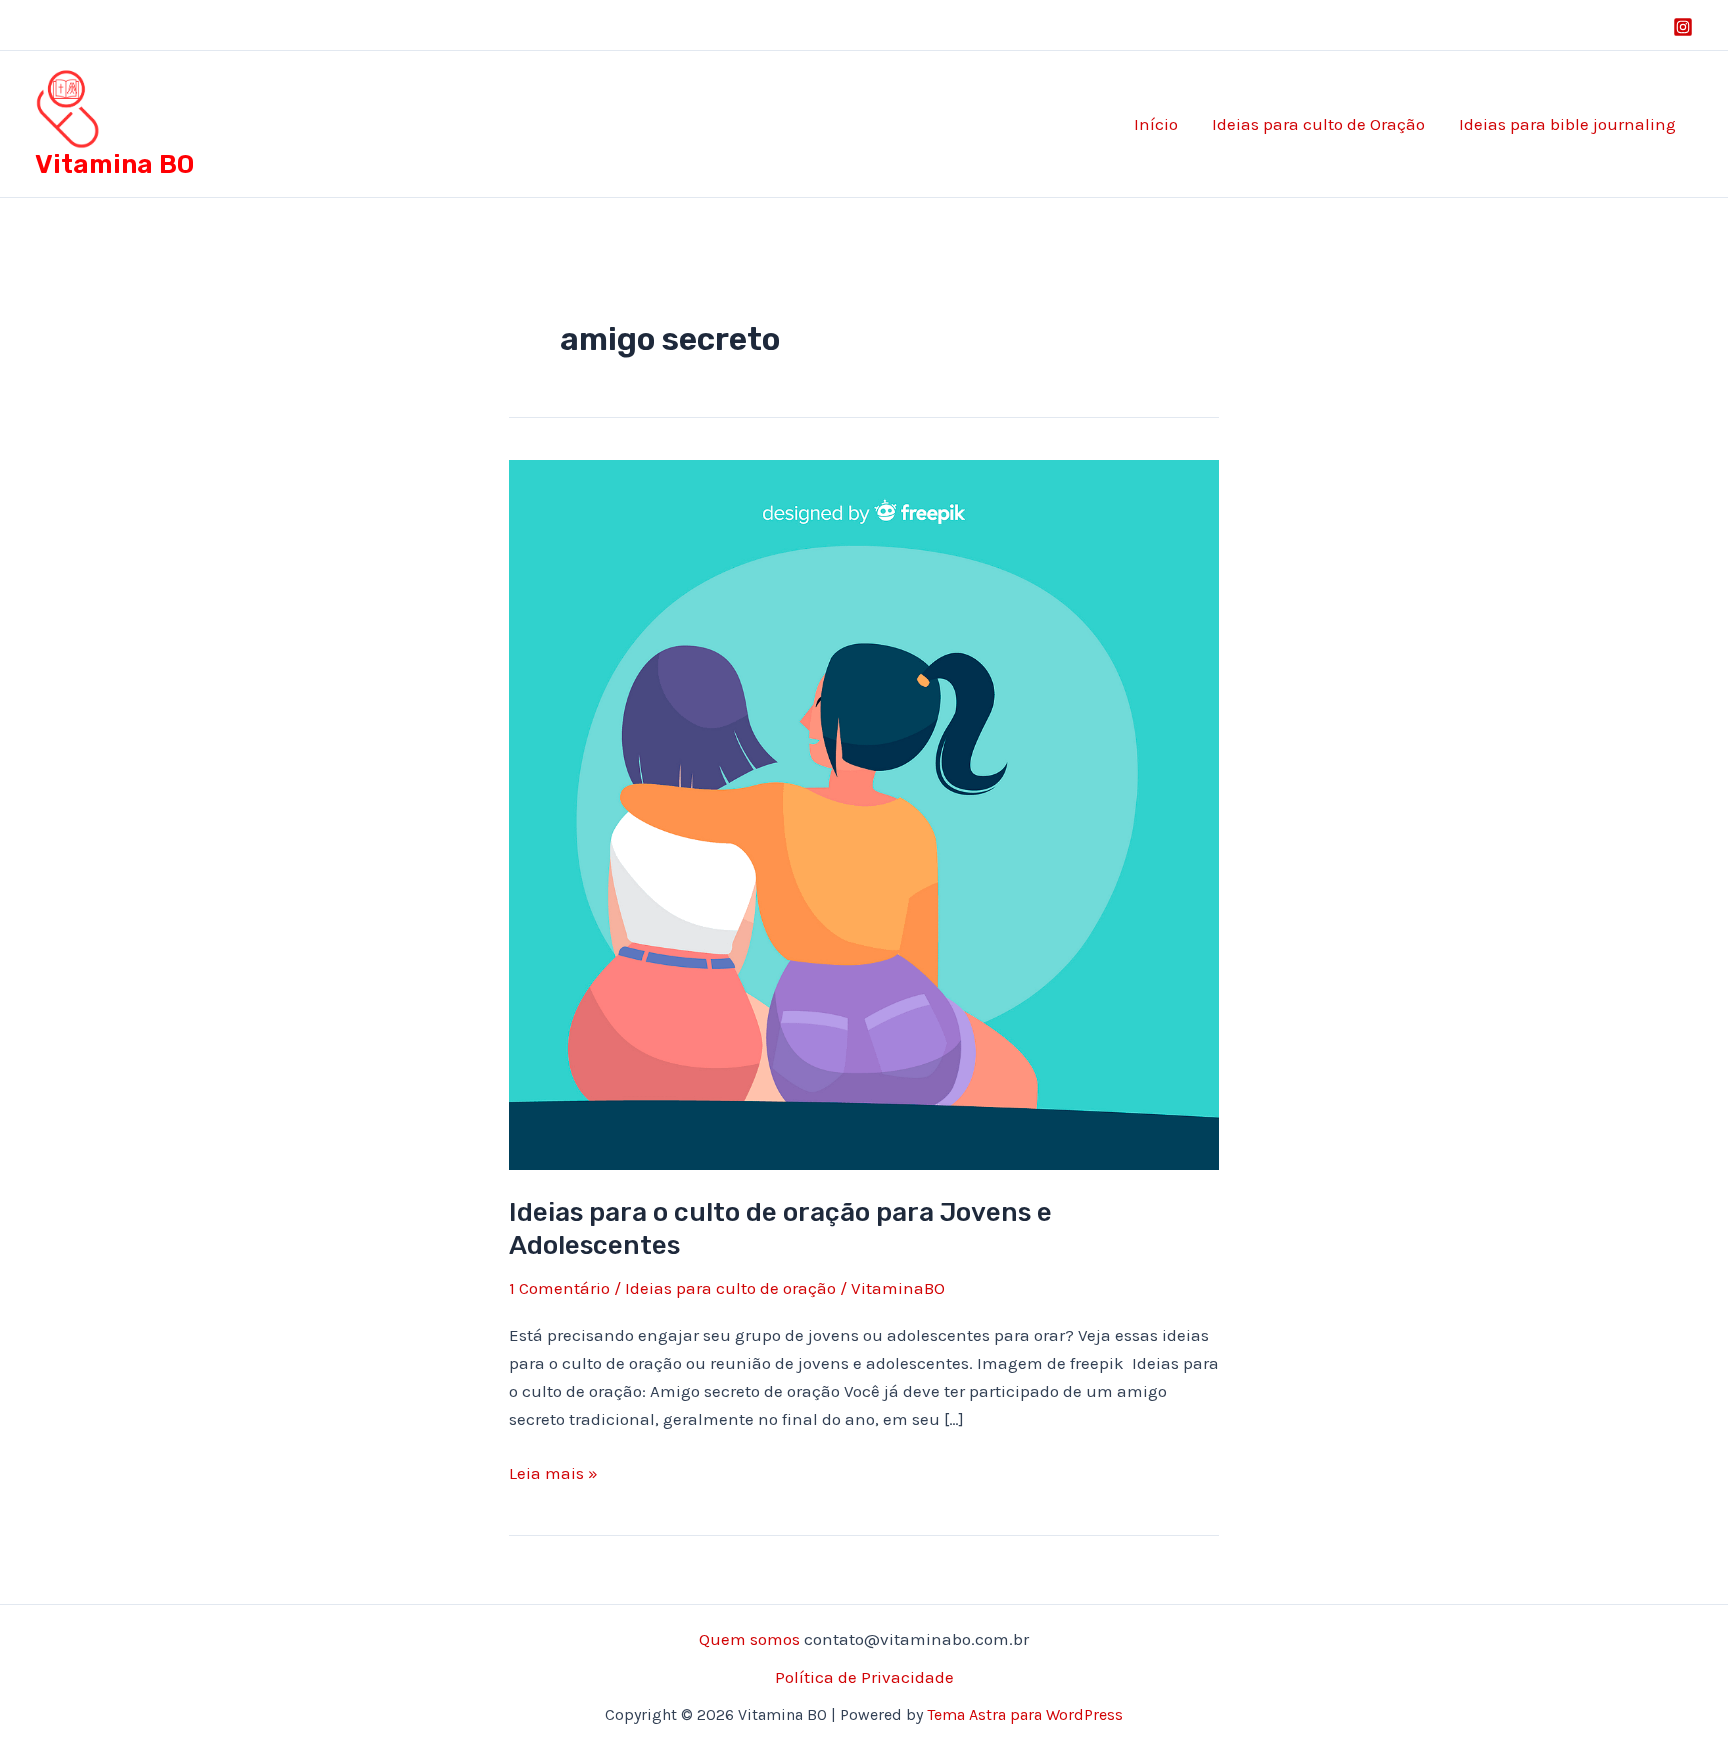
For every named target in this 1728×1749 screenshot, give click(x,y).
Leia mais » (553, 1474)
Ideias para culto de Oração (1318, 124)
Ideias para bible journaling (1567, 124)
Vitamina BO (114, 164)
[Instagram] (1683, 27)
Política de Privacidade (864, 1677)
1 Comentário (559, 1288)
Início (1156, 124)
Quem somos (749, 1639)
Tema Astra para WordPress (1025, 1714)
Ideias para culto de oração (730, 1288)
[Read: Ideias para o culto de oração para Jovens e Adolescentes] (864, 813)
